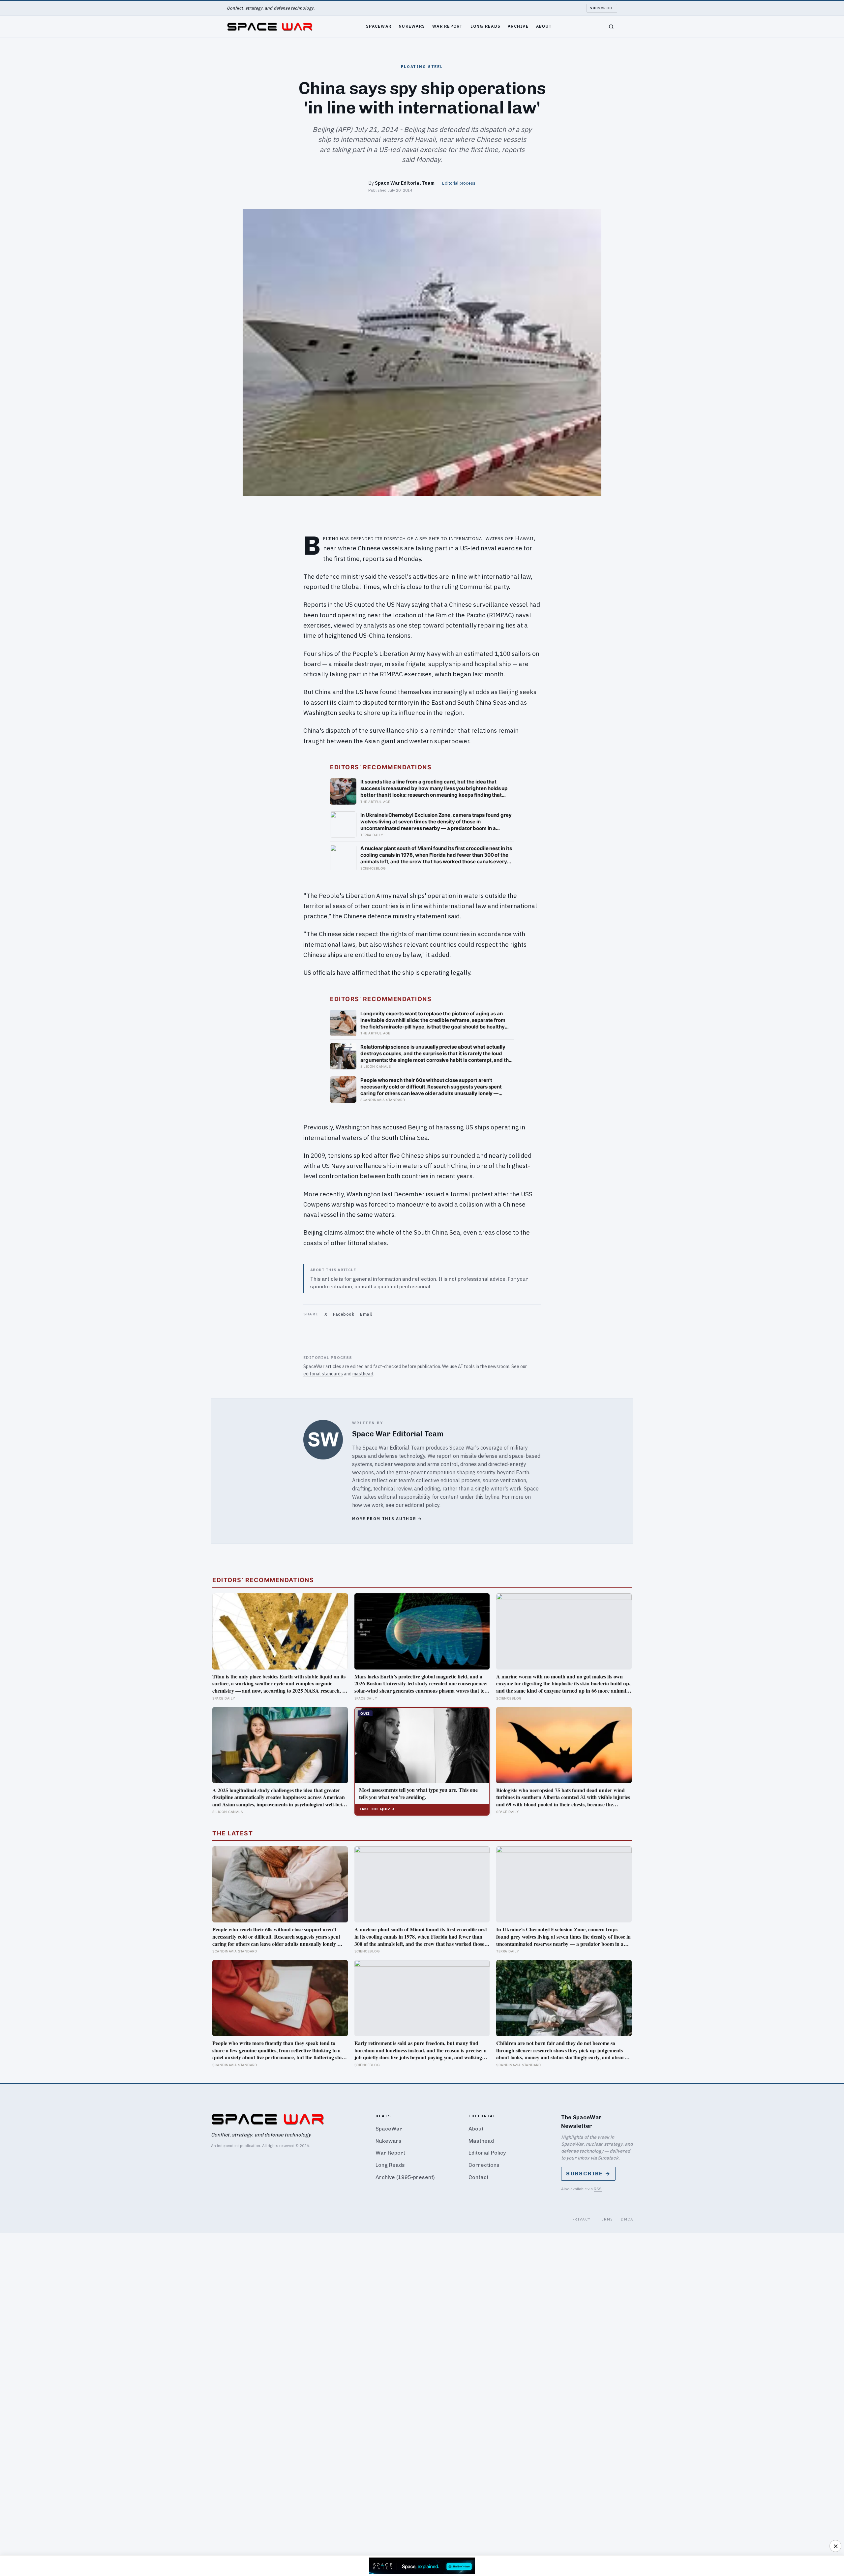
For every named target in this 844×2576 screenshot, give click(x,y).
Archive (518, 26)
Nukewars (412, 26)
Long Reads (486, 26)
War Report (448, 26)
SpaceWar (379, 26)
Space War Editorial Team (405, 183)
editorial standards (323, 1374)
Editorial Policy (487, 2153)
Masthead (481, 2141)
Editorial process (459, 183)
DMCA (627, 2219)
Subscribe (602, 8)
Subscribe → (588, 2174)
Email (366, 1314)
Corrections (484, 2165)
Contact (479, 2177)
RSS (598, 2189)
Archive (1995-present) (405, 2177)
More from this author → (387, 1519)
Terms (606, 2219)
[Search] (611, 27)
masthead (363, 1374)
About (544, 26)
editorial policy (422, 1505)
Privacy (582, 2219)
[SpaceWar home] (270, 27)
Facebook (344, 1314)
